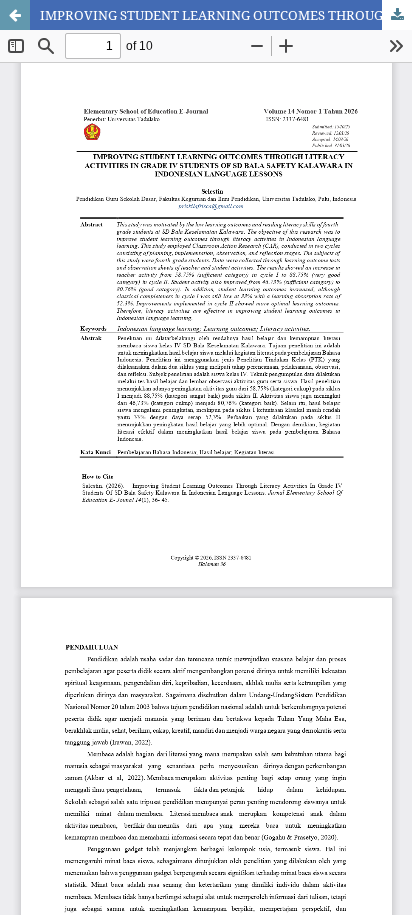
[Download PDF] (397, 15)
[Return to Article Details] (15, 15)
